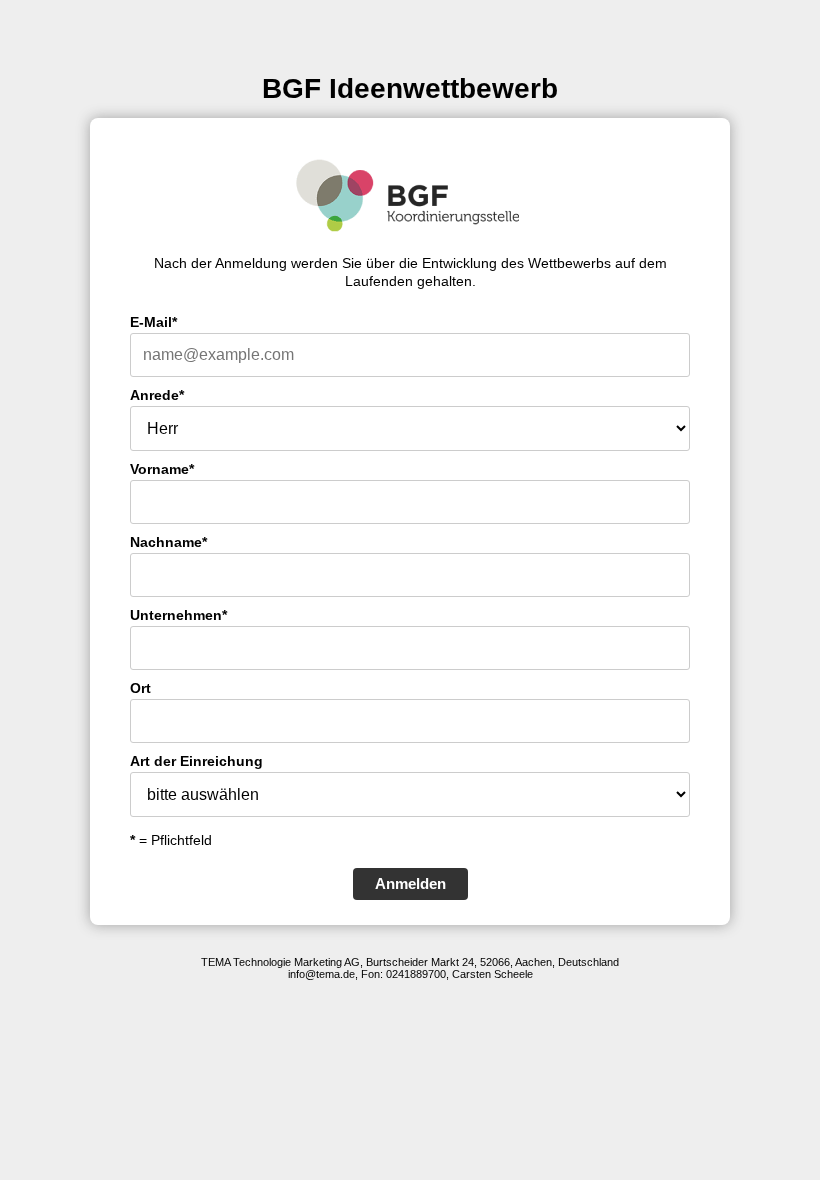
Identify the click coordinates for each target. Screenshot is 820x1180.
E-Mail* (153, 322)
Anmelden (410, 883)
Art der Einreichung (196, 761)
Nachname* (168, 542)
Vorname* (162, 469)
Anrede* (157, 395)
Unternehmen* (178, 615)
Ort (140, 688)
